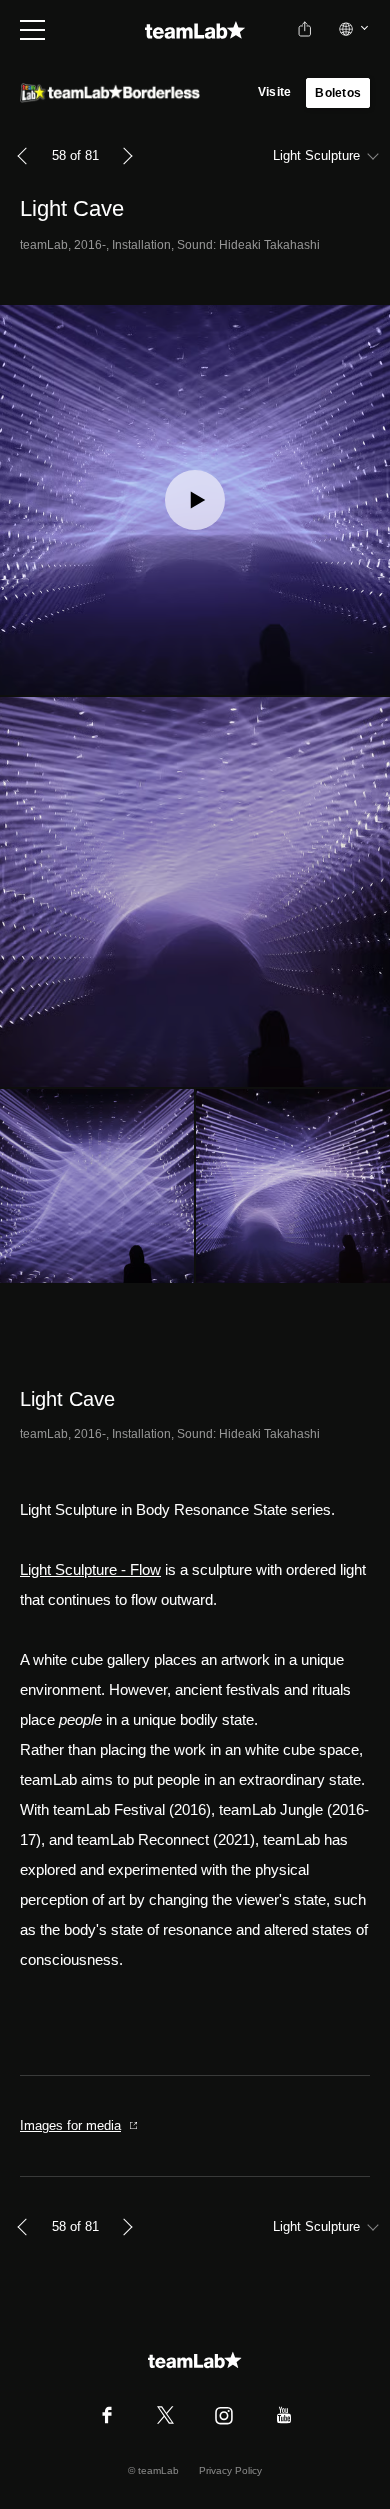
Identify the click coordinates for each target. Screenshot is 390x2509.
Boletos (338, 93)
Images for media (70, 2125)
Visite (274, 92)
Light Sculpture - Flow (90, 1569)
